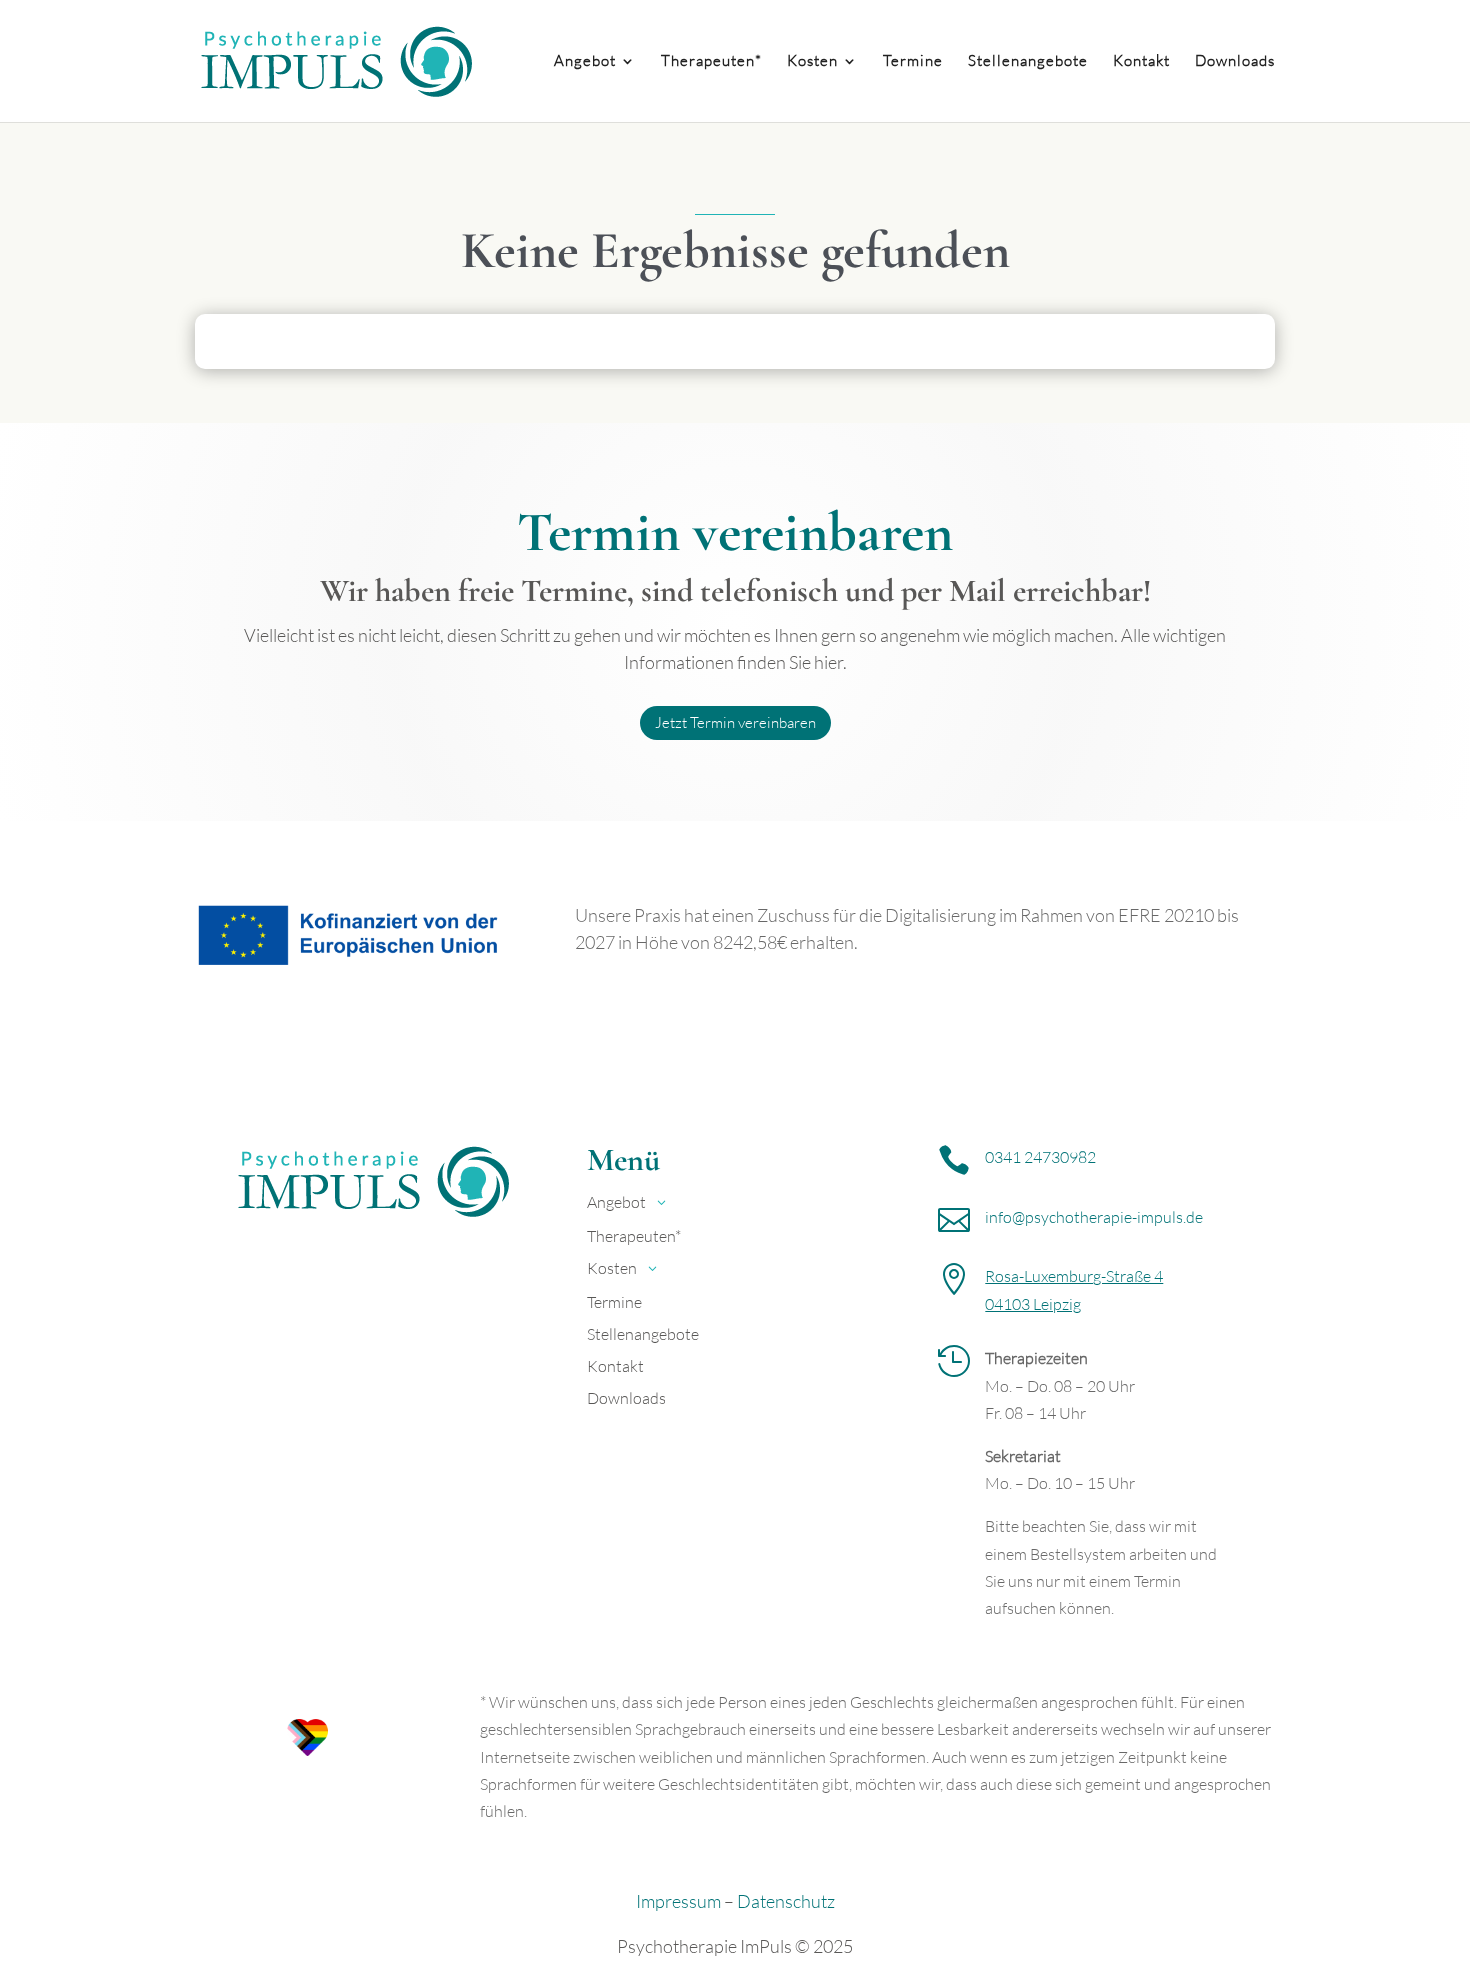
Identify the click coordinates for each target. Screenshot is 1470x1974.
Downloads (1235, 62)
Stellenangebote (1028, 62)
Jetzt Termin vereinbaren (735, 722)
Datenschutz (786, 1901)
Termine (913, 62)
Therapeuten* (711, 62)
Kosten (812, 62)
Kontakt (1141, 62)
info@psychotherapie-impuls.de (1094, 1217)
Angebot (585, 62)
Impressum (678, 1901)
